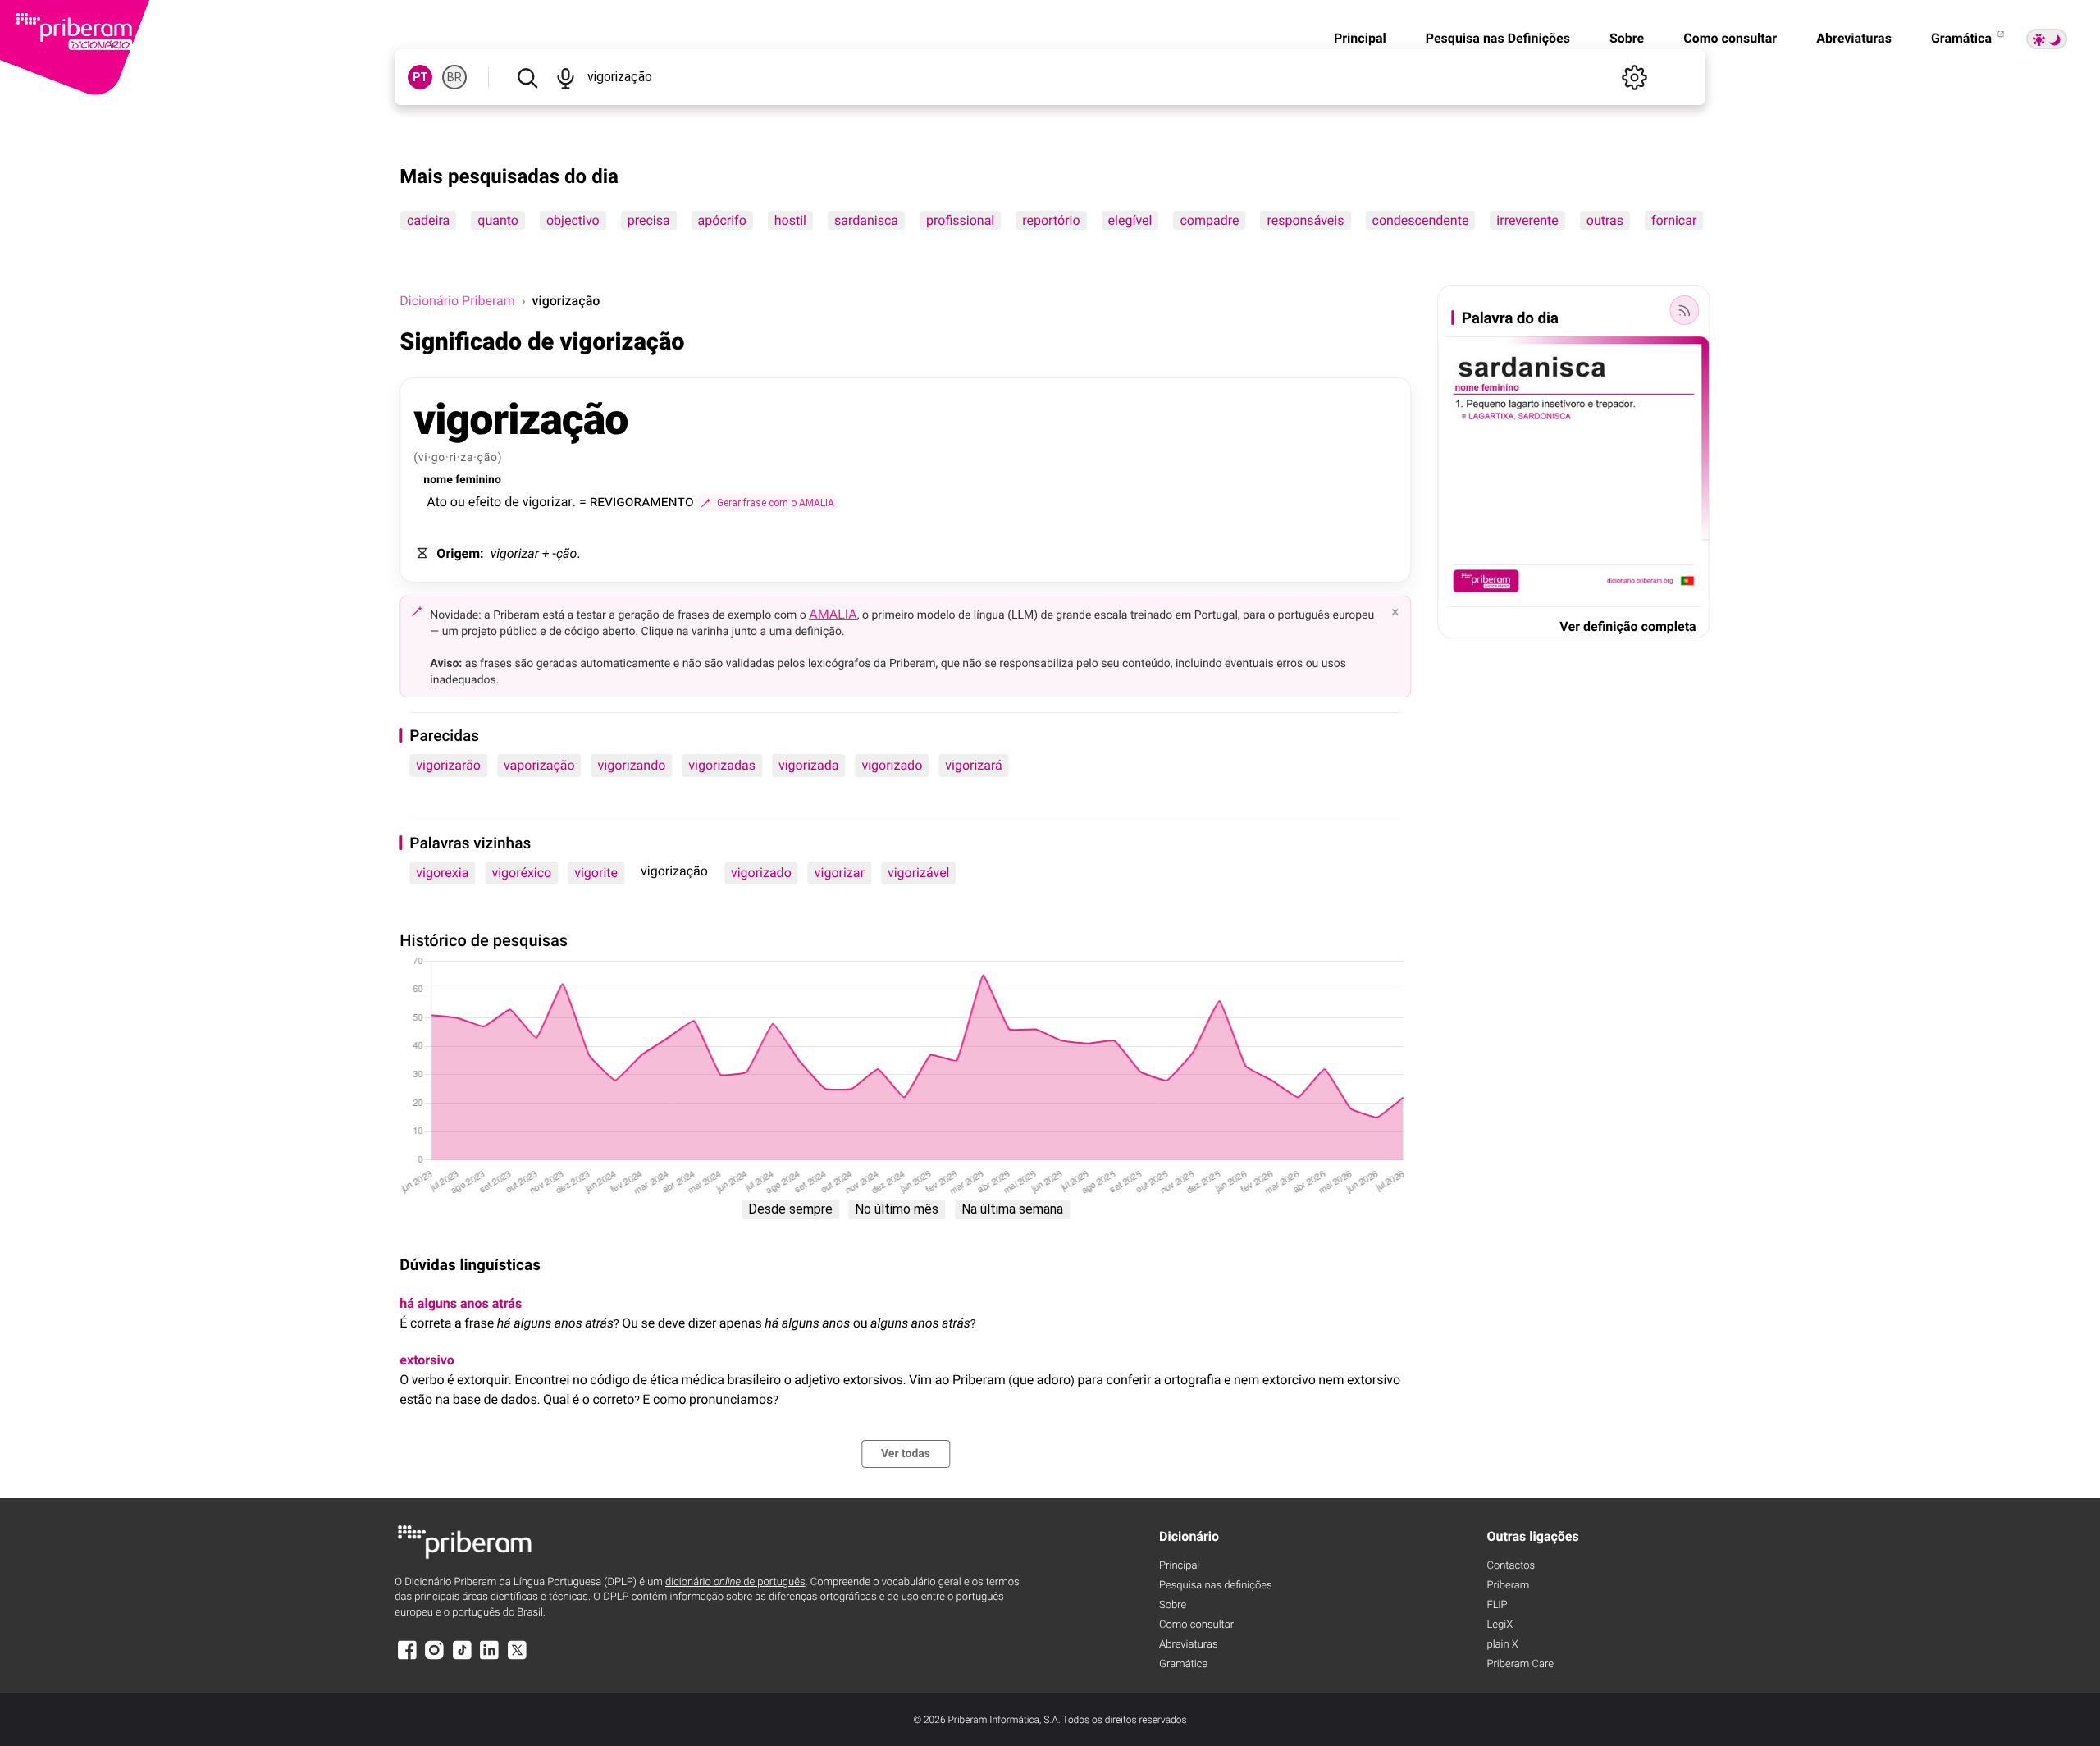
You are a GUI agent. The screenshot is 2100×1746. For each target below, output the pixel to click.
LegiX (1500, 1625)
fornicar (1674, 220)
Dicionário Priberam (457, 301)
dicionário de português (735, 1582)
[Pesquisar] (527, 77)
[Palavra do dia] (1685, 310)
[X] (517, 1658)
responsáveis (1306, 220)
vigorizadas (722, 765)
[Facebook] (407, 1658)
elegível (1130, 220)
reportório (1052, 220)
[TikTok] (462, 1658)
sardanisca (866, 220)
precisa (649, 220)
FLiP (1497, 1605)
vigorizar (840, 873)
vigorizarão (448, 765)
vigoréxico (521, 873)
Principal (1360, 38)
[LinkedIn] (490, 1658)
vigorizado (892, 765)
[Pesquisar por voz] (566, 77)
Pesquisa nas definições (1215, 1586)
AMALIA (833, 614)
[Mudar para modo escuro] (2047, 39)
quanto (499, 220)
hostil (790, 220)
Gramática (1963, 38)
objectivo (573, 220)
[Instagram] (435, 1658)
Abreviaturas (1854, 38)
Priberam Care (1520, 1664)
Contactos (1511, 1566)
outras (1605, 220)
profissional (960, 220)
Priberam (1508, 1586)
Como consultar (1730, 38)
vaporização (539, 765)
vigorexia (442, 873)
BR (454, 77)
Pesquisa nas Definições (1498, 38)
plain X (1502, 1645)
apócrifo (722, 220)
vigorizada (808, 765)
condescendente (1421, 220)
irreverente (1528, 220)
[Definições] (1635, 77)
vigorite (596, 873)
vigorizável (919, 873)
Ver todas (906, 1454)
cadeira (428, 220)
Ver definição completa (1627, 626)
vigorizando (632, 765)
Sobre (1627, 38)
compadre (1210, 220)
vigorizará (974, 765)
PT (420, 77)
